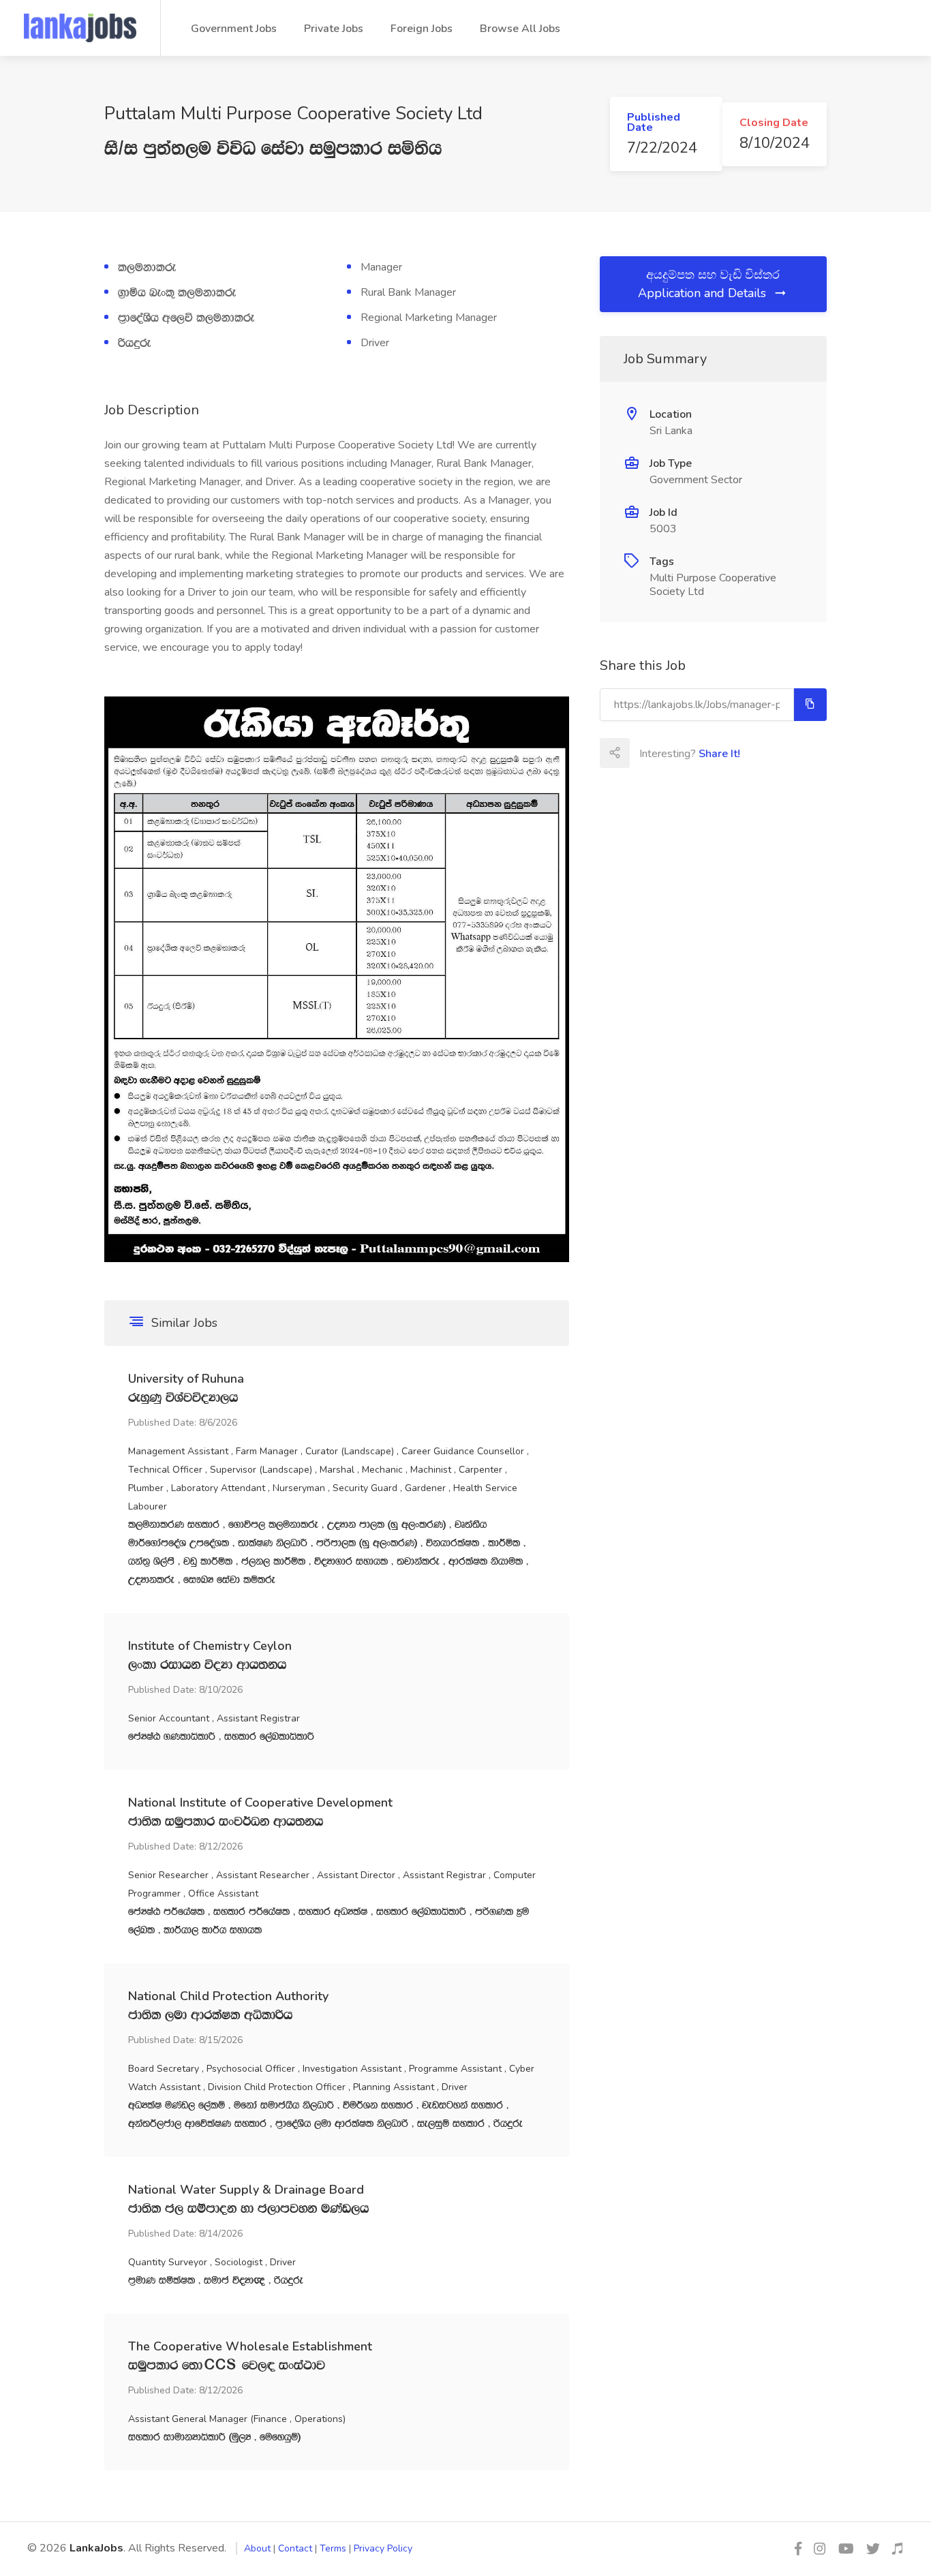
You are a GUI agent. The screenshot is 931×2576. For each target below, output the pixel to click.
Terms (333, 2548)
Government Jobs (234, 29)
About (257, 2548)
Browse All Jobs (520, 29)
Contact (295, 2548)
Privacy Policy (383, 2548)
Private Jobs (334, 29)
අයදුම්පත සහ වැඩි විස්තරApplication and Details (709, 284)
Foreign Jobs (422, 29)
